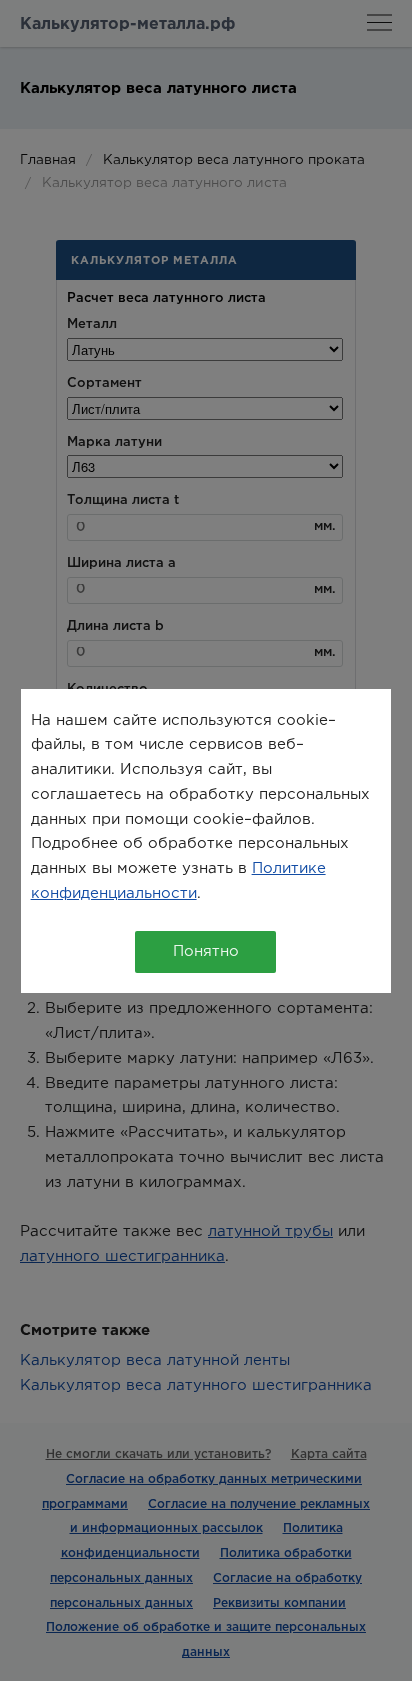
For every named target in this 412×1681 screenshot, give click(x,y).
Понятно (206, 951)
